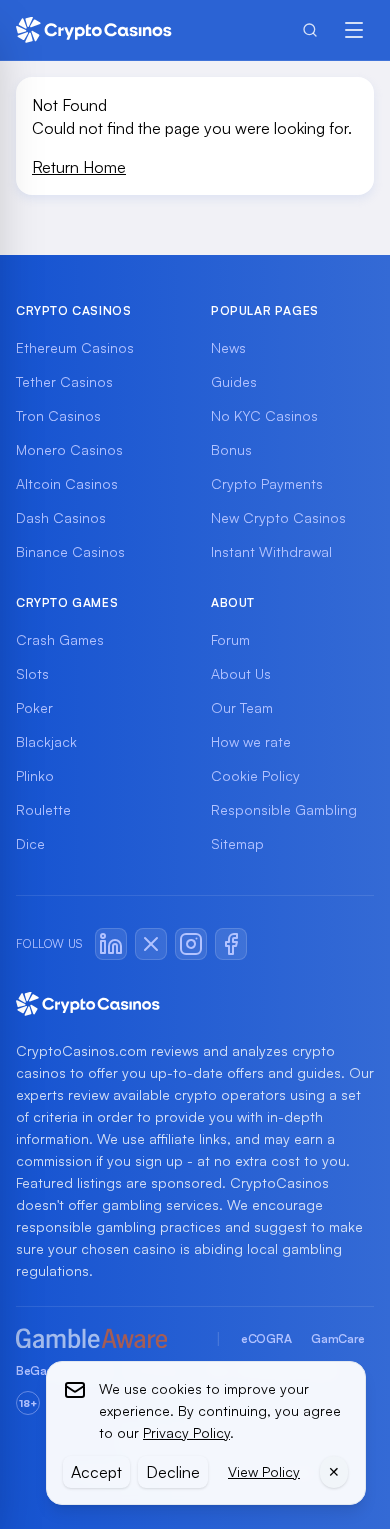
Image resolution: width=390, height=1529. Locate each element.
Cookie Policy (255, 775)
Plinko (35, 775)
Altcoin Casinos (67, 483)
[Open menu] (354, 30)
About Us (241, 673)
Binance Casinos (70, 551)
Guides (234, 381)
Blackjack (46, 741)
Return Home (79, 167)
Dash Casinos (61, 517)
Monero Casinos (69, 449)
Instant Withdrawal (271, 551)
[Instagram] (191, 944)
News (228, 347)
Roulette (43, 809)
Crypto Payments (267, 483)
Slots (32, 673)
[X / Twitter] (151, 944)
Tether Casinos (64, 381)
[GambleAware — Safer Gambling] (106, 1339)
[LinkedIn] (111, 944)
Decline (173, 1472)
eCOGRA (266, 1338)
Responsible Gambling (284, 809)
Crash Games (60, 639)
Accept (96, 1472)
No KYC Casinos (264, 415)
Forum (230, 639)
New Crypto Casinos (278, 517)
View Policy (264, 1471)
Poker (34, 707)
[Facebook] (231, 944)
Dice (30, 843)
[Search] (310, 30)
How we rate (251, 741)
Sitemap (237, 843)
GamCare (338, 1338)
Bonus (231, 449)
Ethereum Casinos (75, 347)
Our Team (242, 707)
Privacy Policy (186, 1432)
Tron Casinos (58, 415)
